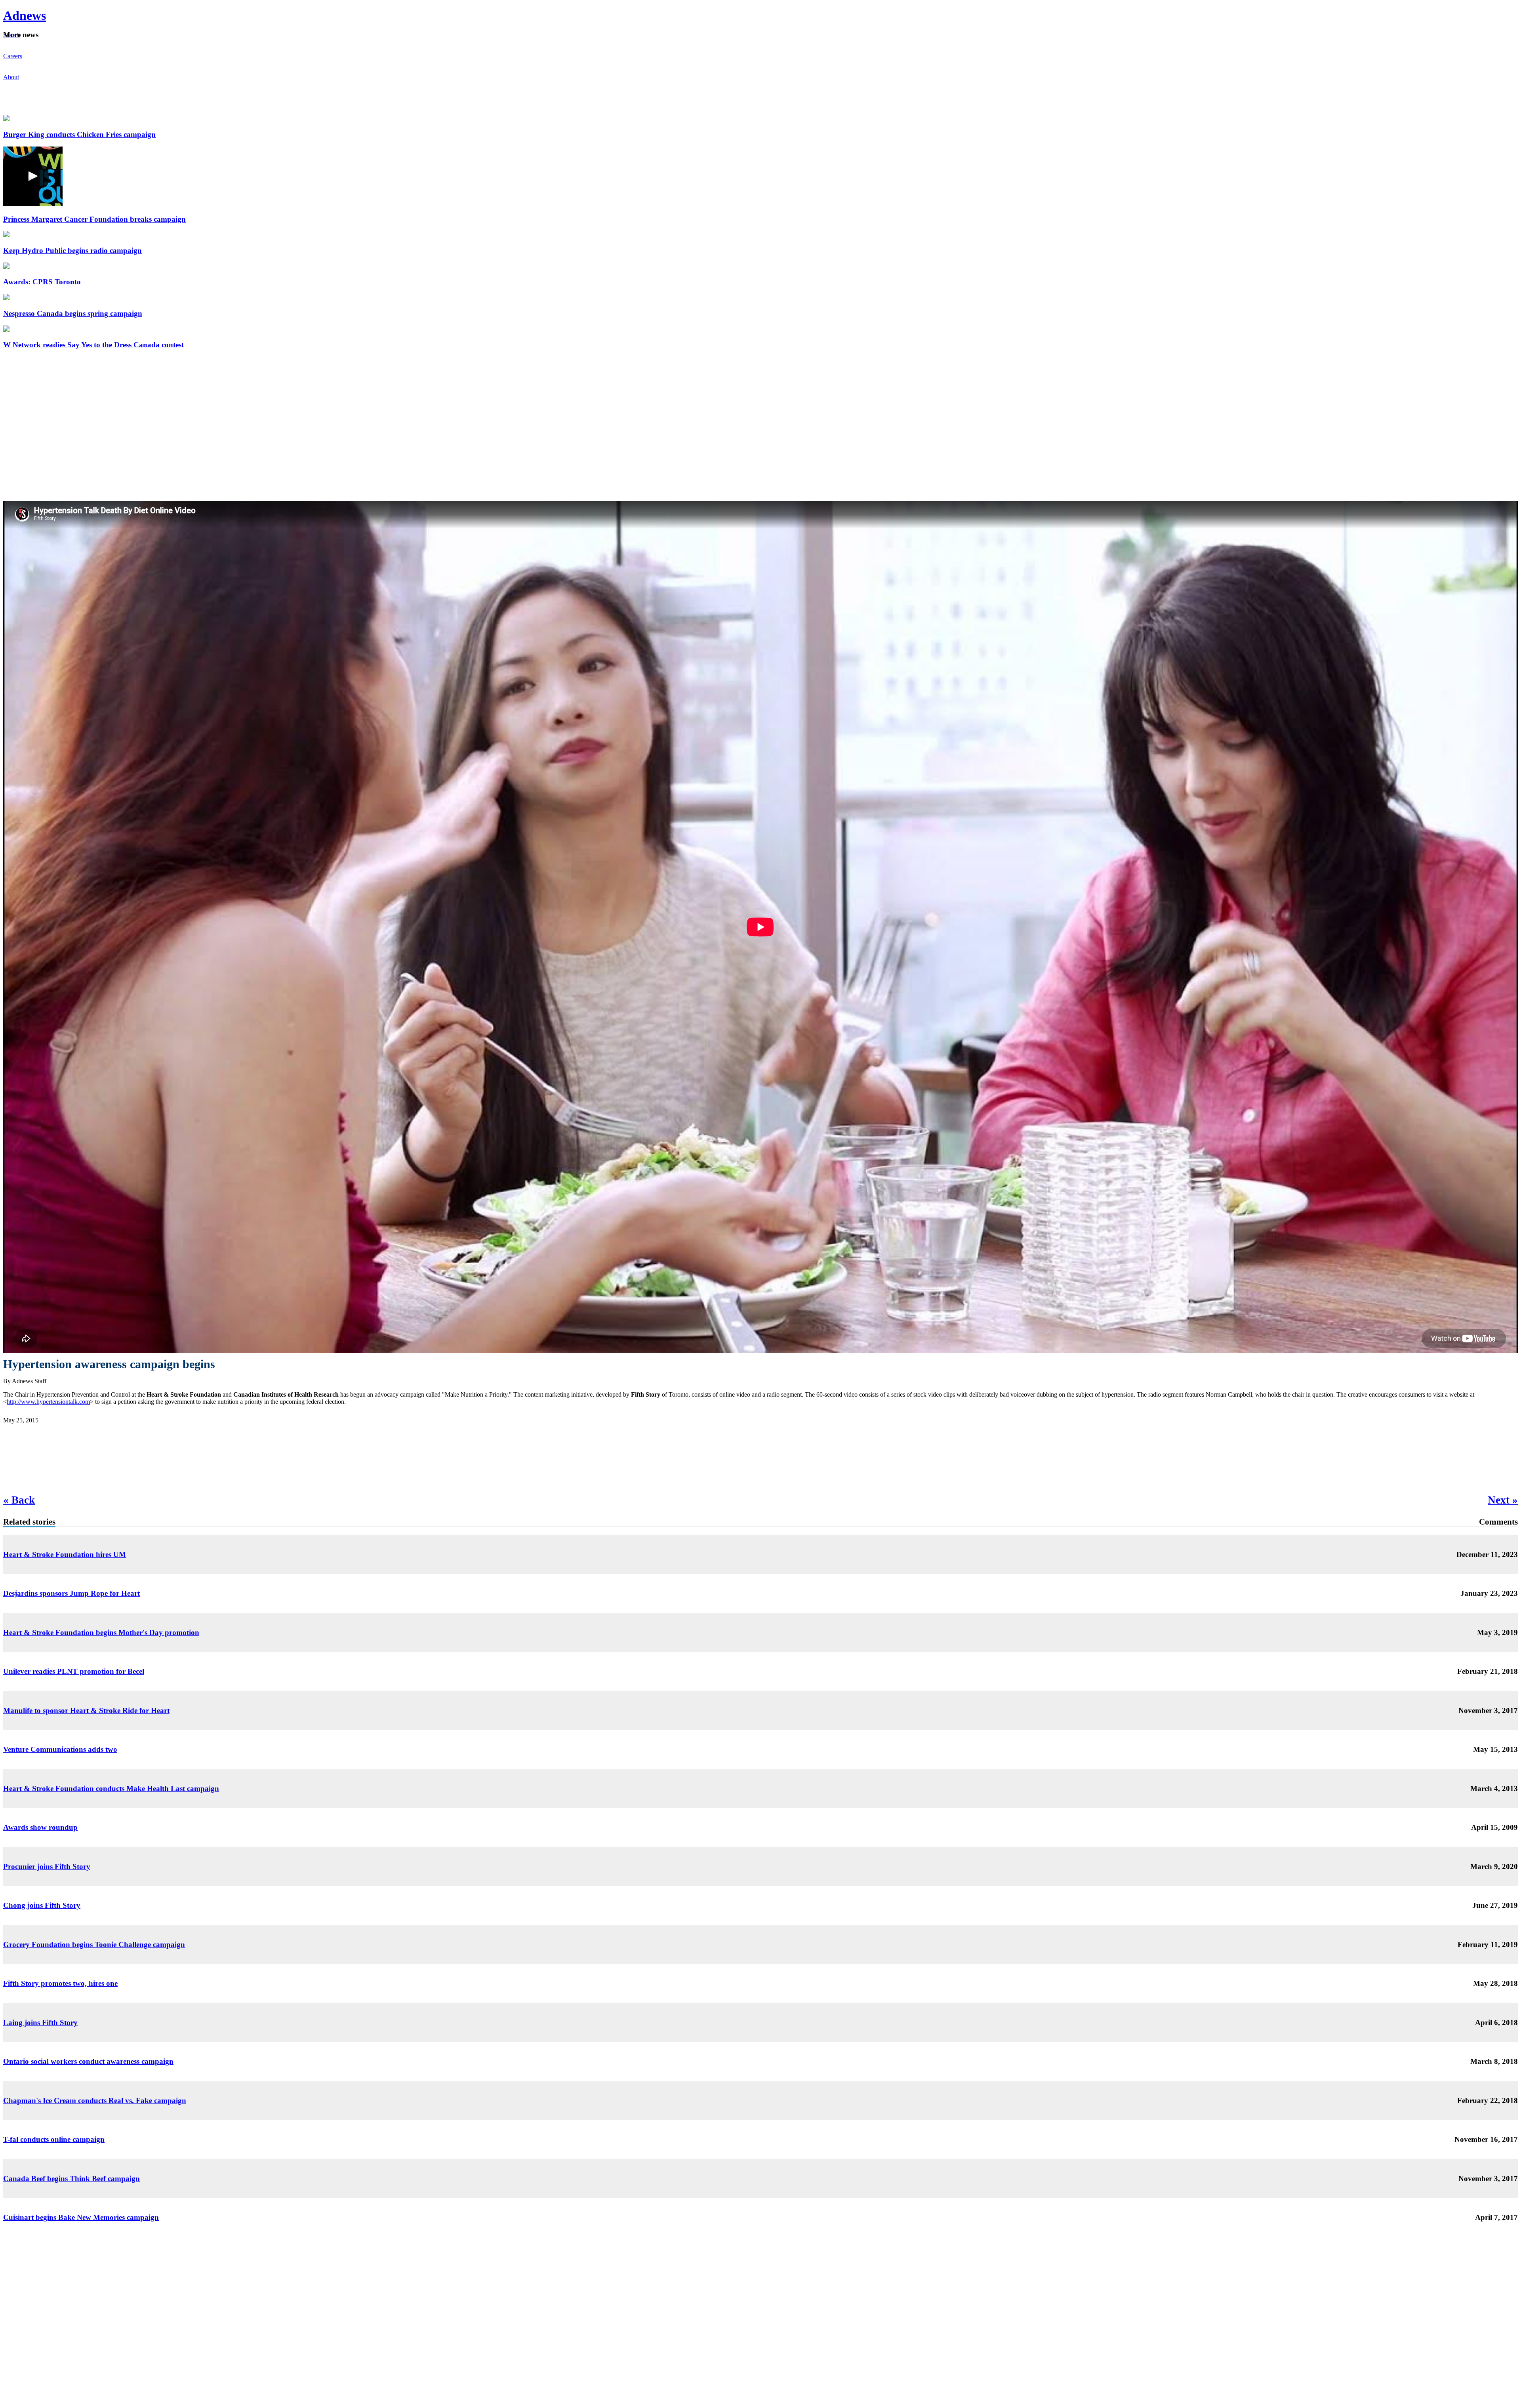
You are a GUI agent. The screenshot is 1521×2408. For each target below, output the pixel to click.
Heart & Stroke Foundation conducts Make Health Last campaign (111, 1788)
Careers (13, 56)
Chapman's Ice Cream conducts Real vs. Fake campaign (95, 2101)
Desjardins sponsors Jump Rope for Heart (71, 1593)
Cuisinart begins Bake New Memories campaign (81, 2217)
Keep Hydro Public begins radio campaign (72, 250)
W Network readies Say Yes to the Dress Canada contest (93, 345)
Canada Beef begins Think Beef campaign (71, 2179)
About (11, 77)
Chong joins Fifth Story (42, 1905)
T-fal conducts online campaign (54, 2139)
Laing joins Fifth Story (40, 2023)
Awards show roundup (40, 1827)
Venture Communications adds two (60, 1749)
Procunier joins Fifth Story (47, 1866)
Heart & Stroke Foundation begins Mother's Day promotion (101, 1632)
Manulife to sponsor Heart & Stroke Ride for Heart (86, 1710)
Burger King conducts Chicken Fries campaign (79, 134)
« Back (19, 1500)
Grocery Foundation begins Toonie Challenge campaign (94, 1944)
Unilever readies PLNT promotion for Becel (74, 1671)
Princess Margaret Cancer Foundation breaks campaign (94, 219)
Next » (1503, 1500)
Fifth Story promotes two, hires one (60, 1983)
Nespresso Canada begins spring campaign (73, 313)
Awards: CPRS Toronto (42, 282)
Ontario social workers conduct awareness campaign (88, 2061)
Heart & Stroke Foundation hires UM (65, 1554)
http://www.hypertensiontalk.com (48, 1402)
